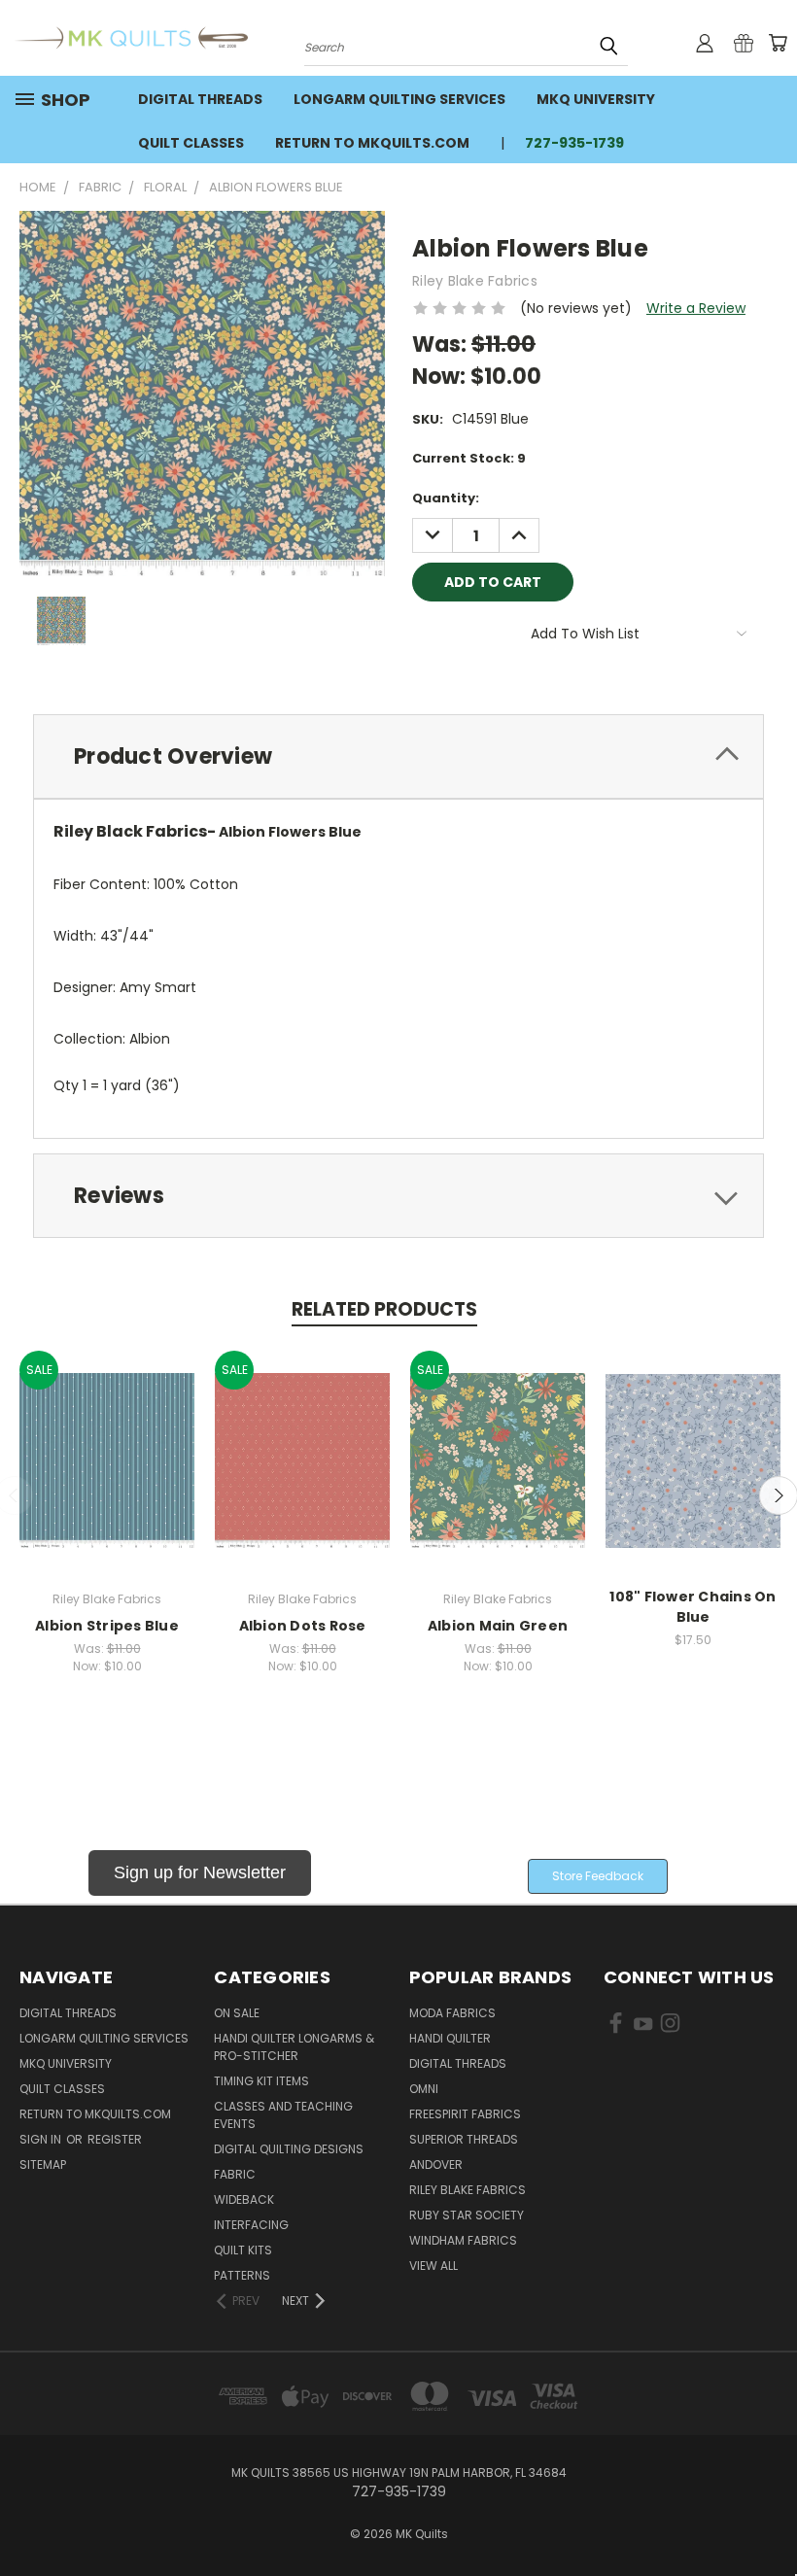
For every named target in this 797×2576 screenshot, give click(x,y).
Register (115, 2139)
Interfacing (251, 2225)
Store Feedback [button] (598, 1876)
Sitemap (43, 2164)
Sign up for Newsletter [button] (200, 1872)
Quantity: (446, 498)
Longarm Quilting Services (399, 99)
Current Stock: (469, 458)
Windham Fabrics (463, 2240)
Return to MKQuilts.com (372, 143)
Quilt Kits (243, 2250)
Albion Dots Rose (303, 1626)
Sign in (42, 2139)
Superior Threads (464, 2139)
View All (433, 2266)
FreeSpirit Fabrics (465, 2114)
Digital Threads (200, 99)
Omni (424, 2089)
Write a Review (696, 308)
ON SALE (237, 2013)
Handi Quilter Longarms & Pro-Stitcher (294, 2047)
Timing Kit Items (261, 2081)
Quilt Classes (191, 143)
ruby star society (467, 2215)
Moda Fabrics (452, 2013)
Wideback (244, 2199)
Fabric (235, 2174)
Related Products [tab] (384, 1309)
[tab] (398, 756)
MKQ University (596, 99)
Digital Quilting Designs (289, 2149)
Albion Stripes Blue (107, 1626)
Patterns (242, 2275)
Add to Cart (107, 1476)
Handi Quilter (450, 2038)
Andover (436, 2164)
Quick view (107, 1440)
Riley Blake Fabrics (468, 2190)
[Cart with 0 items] (778, 43)
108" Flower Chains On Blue (693, 1607)
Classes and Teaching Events (283, 2115)
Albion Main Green (498, 1626)
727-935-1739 (574, 143)
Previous (767, 2515)
